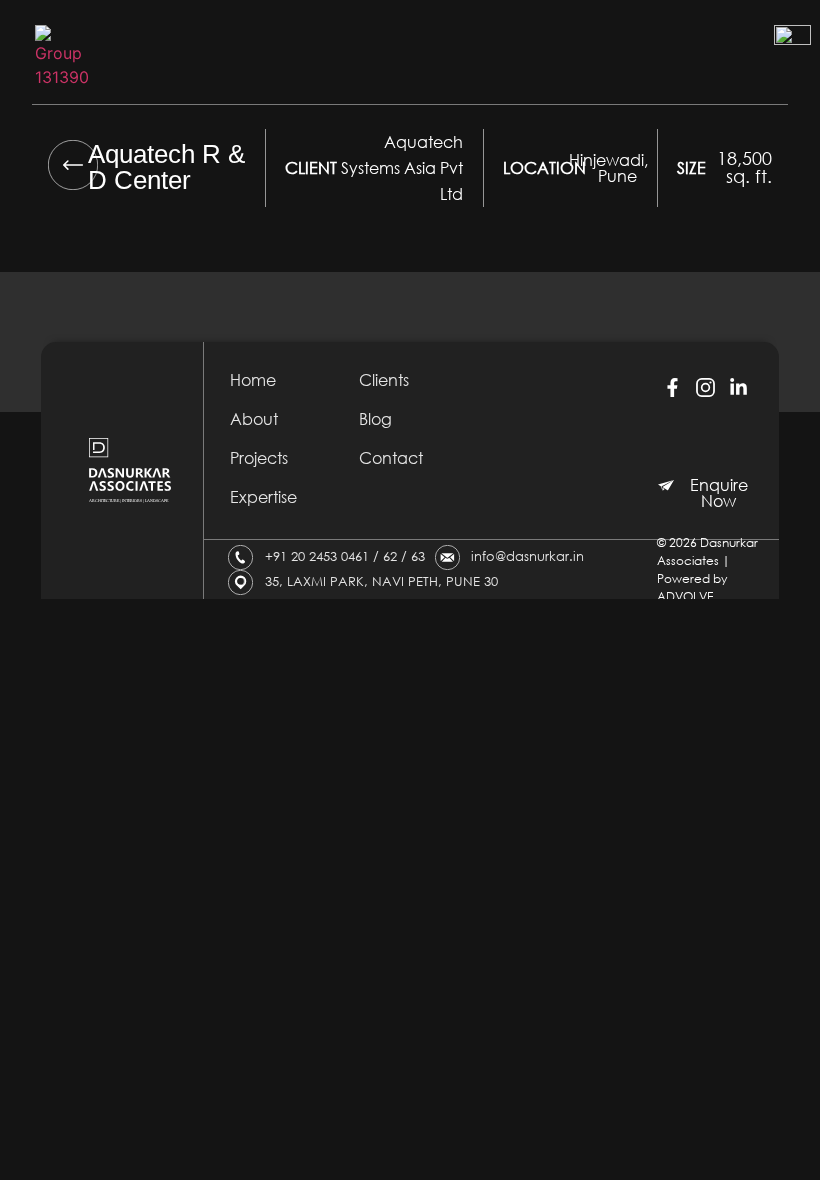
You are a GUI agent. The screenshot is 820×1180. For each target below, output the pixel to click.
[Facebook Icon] (672, 387)
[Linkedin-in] (739, 387)
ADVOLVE (685, 596)
